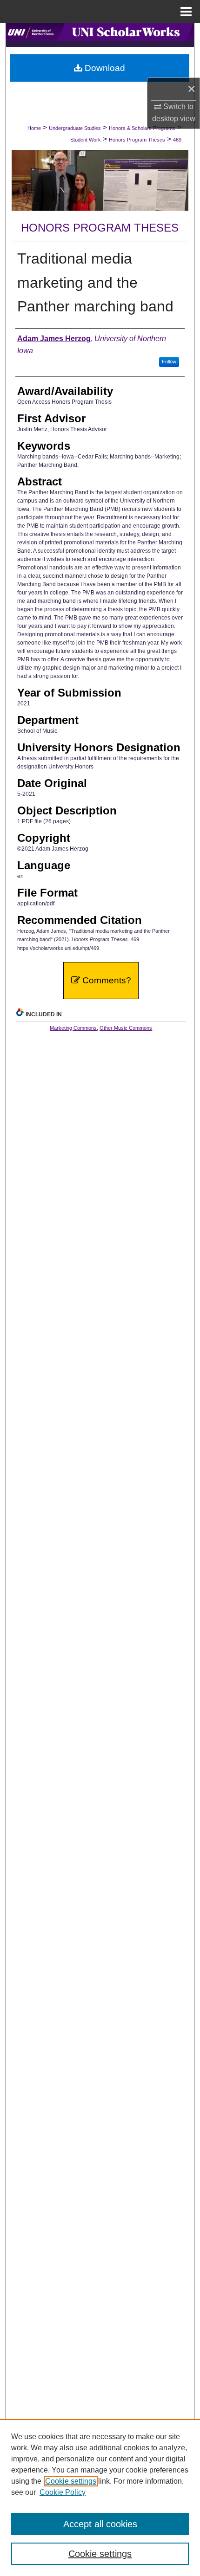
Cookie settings (71, 2481)
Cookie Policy (63, 2492)
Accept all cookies (100, 2524)
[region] (100, 2498)
